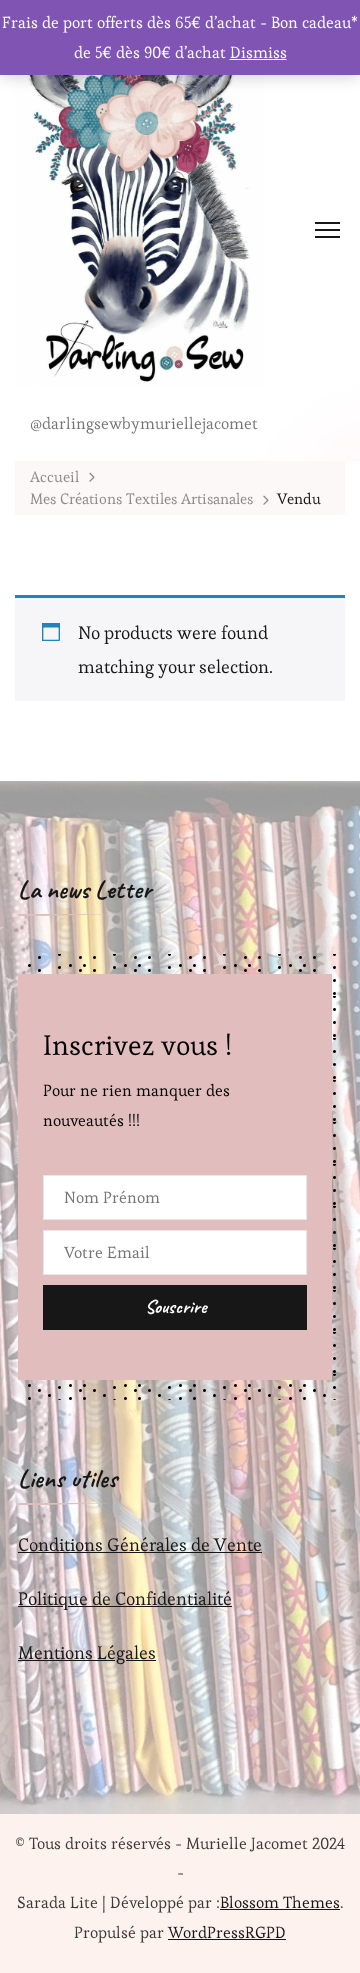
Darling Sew (80, 398)
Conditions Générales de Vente (140, 1544)
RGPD (265, 1932)
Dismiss (258, 52)
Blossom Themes (280, 1902)
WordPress (206, 1932)
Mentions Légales (87, 1652)
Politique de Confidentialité (125, 1598)
